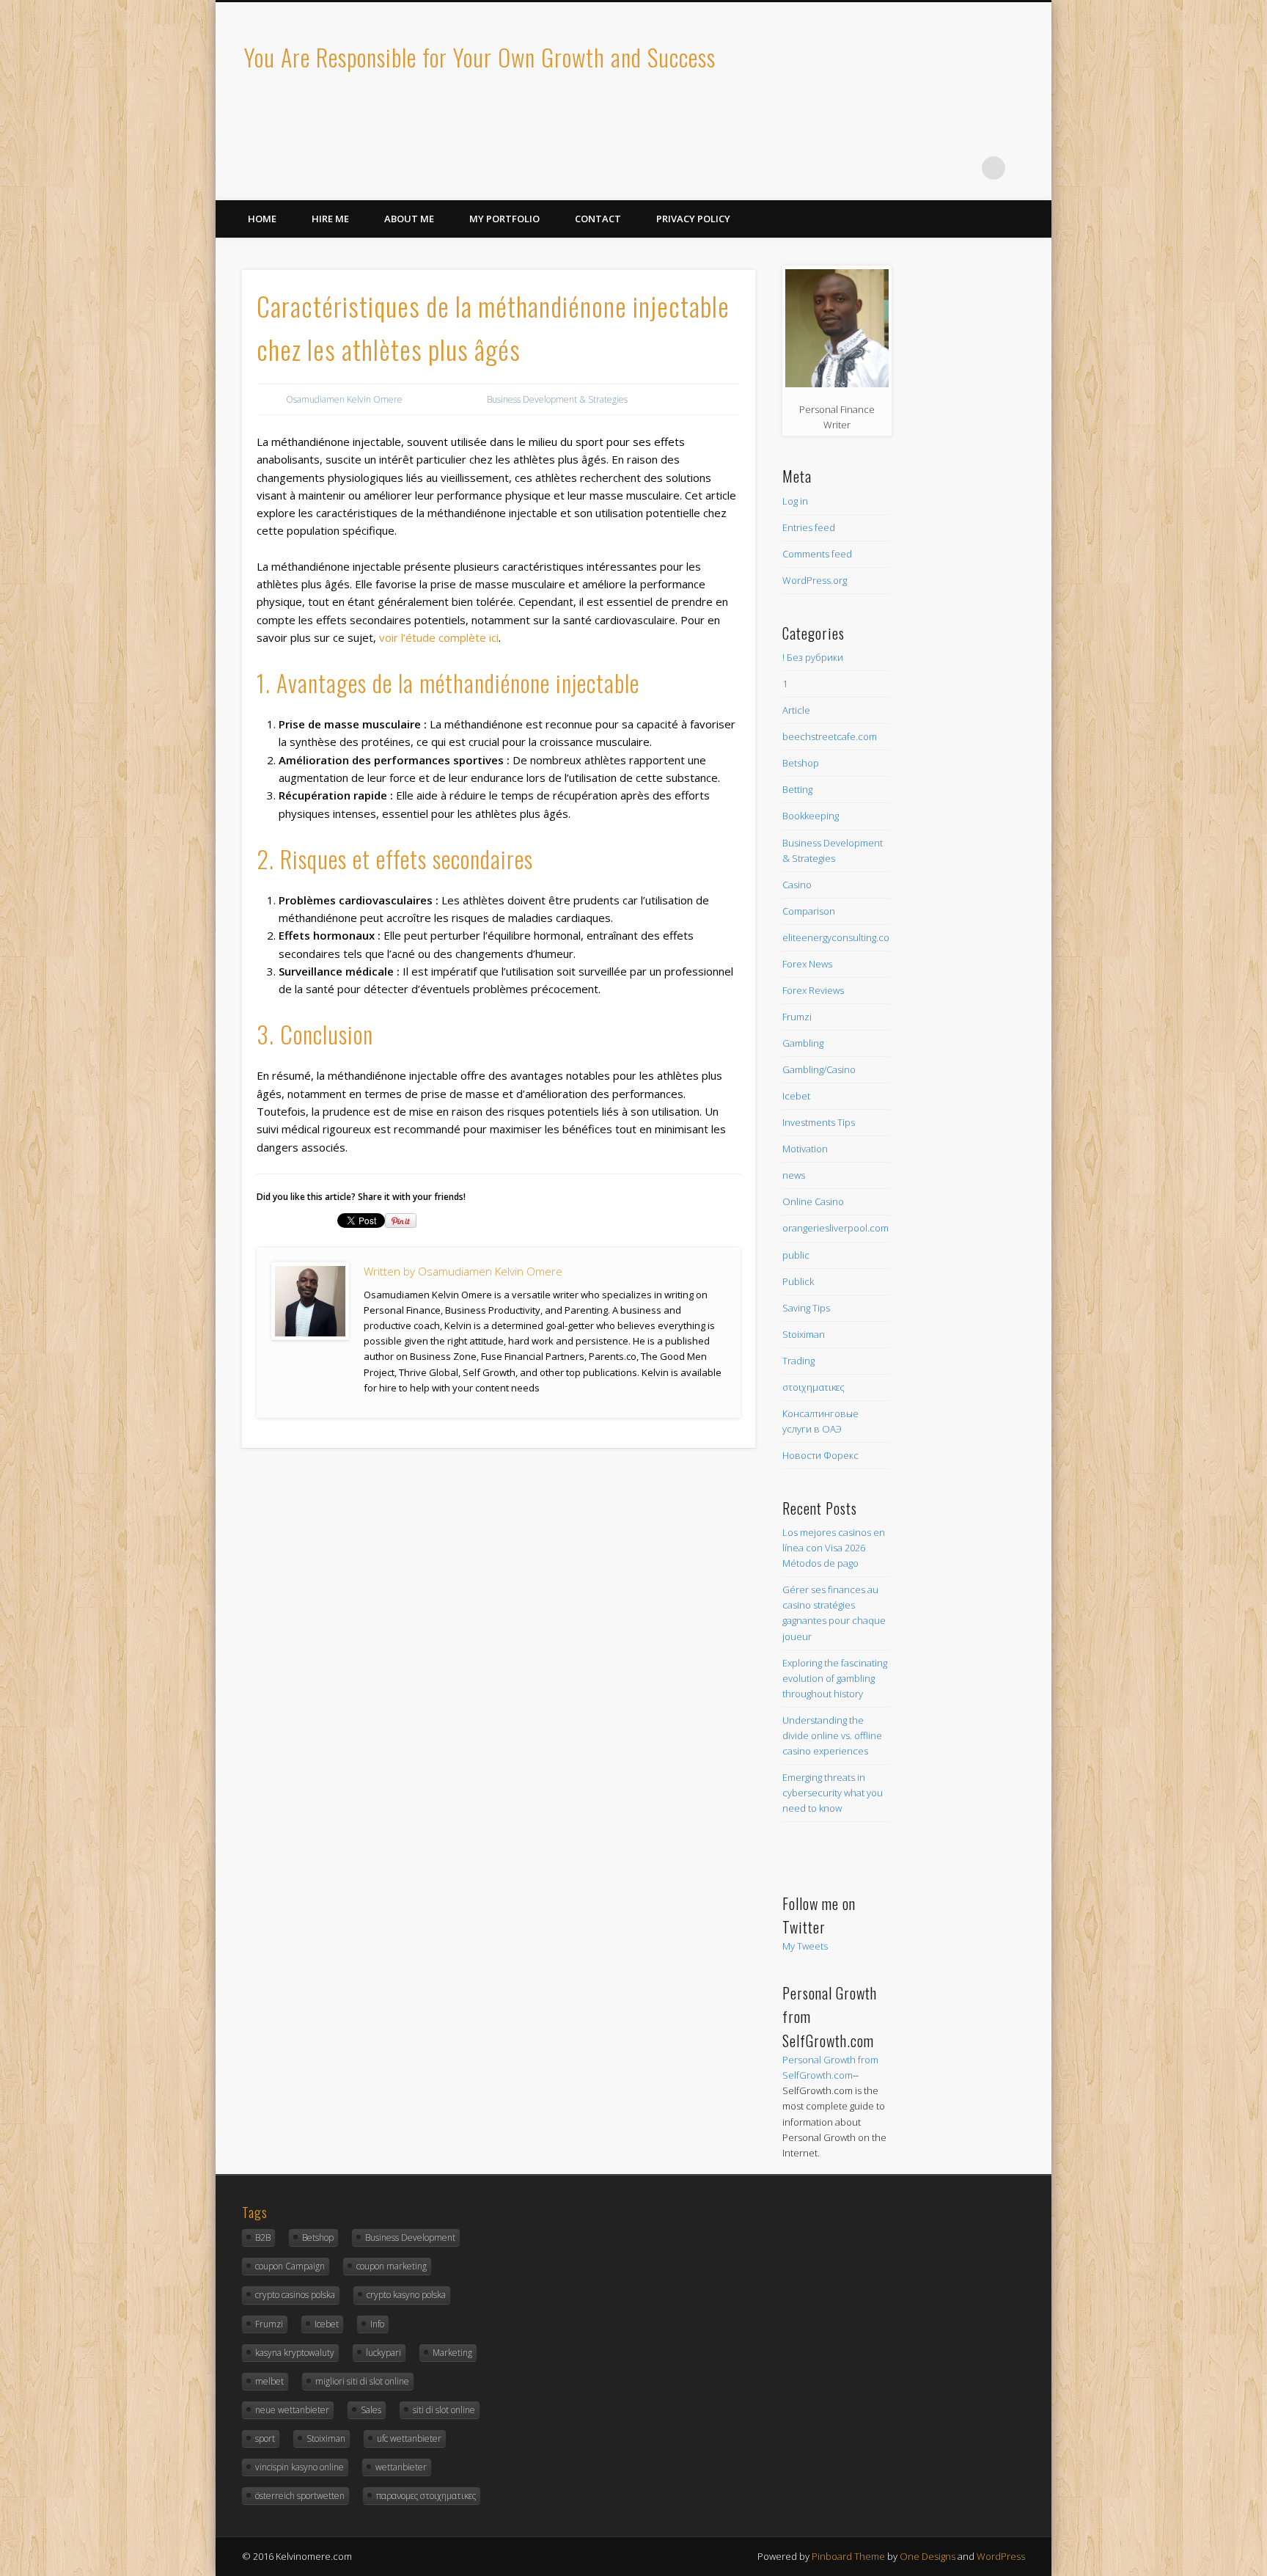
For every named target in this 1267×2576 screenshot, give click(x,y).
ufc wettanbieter (409, 2438)
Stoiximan (804, 1334)
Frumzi (797, 1017)
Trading (798, 1361)
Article (796, 710)
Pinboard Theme (848, 2556)
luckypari (383, 2353)
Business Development (410, 2237)
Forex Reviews (813, 990)
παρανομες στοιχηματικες (426, 2496)
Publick (798, 1281)
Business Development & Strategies (557, 399)
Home (262, 219)
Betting (797, 789)
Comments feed (817, 554)
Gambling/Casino (819, 1069)
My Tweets (805, 1946)
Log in (795, 501)
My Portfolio (504, 219)
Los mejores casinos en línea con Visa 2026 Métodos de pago (834, 1548)
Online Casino (813, 1201)
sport (265, 2438)
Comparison (809, 911)
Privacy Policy (693, 219)
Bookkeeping (811, 816)
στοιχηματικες (814, 1387)
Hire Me (330, 219)
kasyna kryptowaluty (295, 2353)
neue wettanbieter (292, 2410)
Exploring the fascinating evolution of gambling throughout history (835, 1678)
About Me (409, 219)
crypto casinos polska (295, 2295)
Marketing (452, 2353)
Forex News (807, 964)
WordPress (1001, 2556)
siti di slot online (444, 2410)
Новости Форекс (820, 1455)
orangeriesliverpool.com (836, 1228)
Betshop (801, 763)
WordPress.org (815, 580)
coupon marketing (392, 2266)
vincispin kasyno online (300, 2467)
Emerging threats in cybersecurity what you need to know (833, 1793)
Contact (598, 219)
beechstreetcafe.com (830, 736)
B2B (263, 2237)
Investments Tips (819, 1122)
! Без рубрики (813, 657)
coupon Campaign (290, 2266)
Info (377, 2324)
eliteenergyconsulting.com (840, 937)
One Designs (928, 2556)
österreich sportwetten (300, 2496)
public (796, 1255)
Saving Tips (806, 1308)
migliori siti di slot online (362, 2381)
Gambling (803, 1043)
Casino (797, 885)
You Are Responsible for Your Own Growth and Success (480, 57)
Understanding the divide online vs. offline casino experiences (832, 1735)
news (794, 1175)
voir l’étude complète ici (439, 637)
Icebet (796, 1096)
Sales (371, 2410)
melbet (269, 2381)
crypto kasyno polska (406, 2295)
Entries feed (809, 527)
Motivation (805, 1149)
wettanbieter (401, 2467)
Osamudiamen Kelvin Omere (344, 399)
